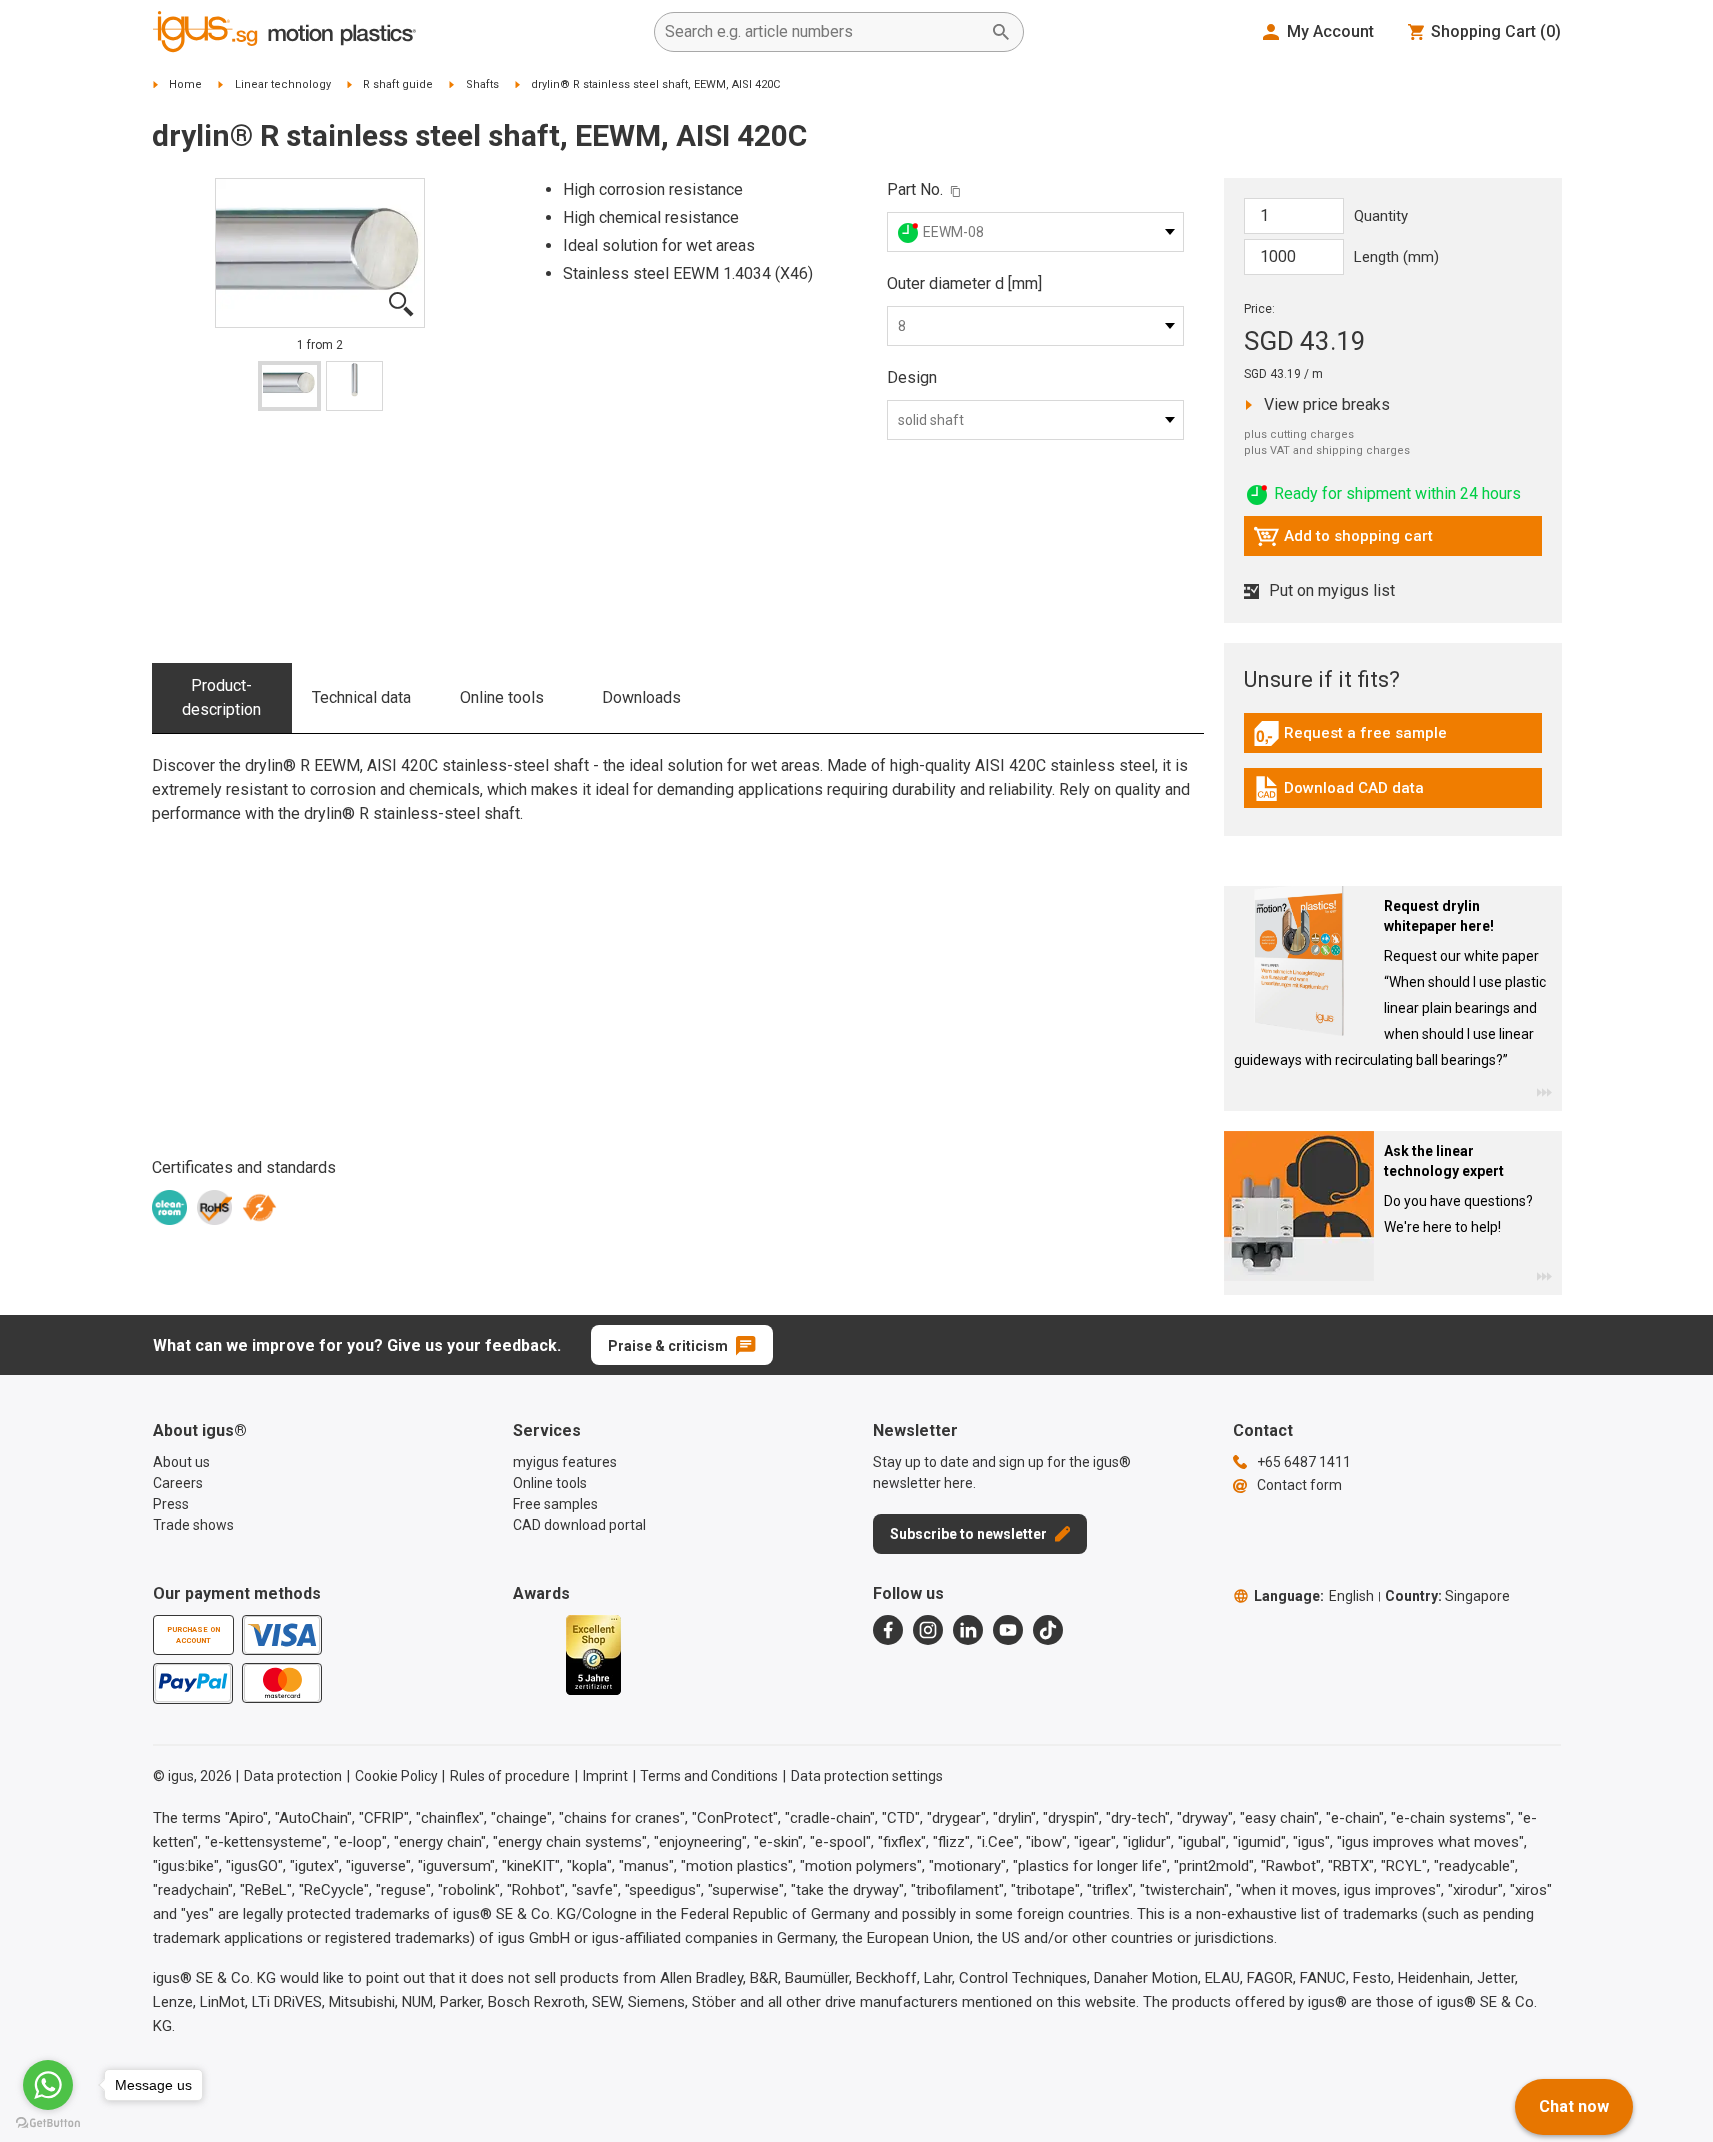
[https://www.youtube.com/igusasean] (1008, 1630)
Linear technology (283, 84)
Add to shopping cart (1343, 541)
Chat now (1574, 2106)
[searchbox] (823, 32)
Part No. (915, 189)
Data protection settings (867, 1776)
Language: (1314, 1596)
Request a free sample (1350, 738)
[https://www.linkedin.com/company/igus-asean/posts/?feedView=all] (968, 1630)
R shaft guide (398, 84)
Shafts (482, 84)
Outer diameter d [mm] (964, 283)
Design (912, 377)
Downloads (641, 697)
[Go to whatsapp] (48, 2085)
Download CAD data (1338, 793)
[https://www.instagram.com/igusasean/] (928, 1630)
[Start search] (1001, 32)
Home (185, 84)
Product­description (221, 697)
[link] (1393, 740)
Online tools (502, 697)
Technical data (361, 697)
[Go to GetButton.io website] (48, 2122)
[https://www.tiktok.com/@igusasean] (1048, 1630)
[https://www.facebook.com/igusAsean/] (888, 1630)
